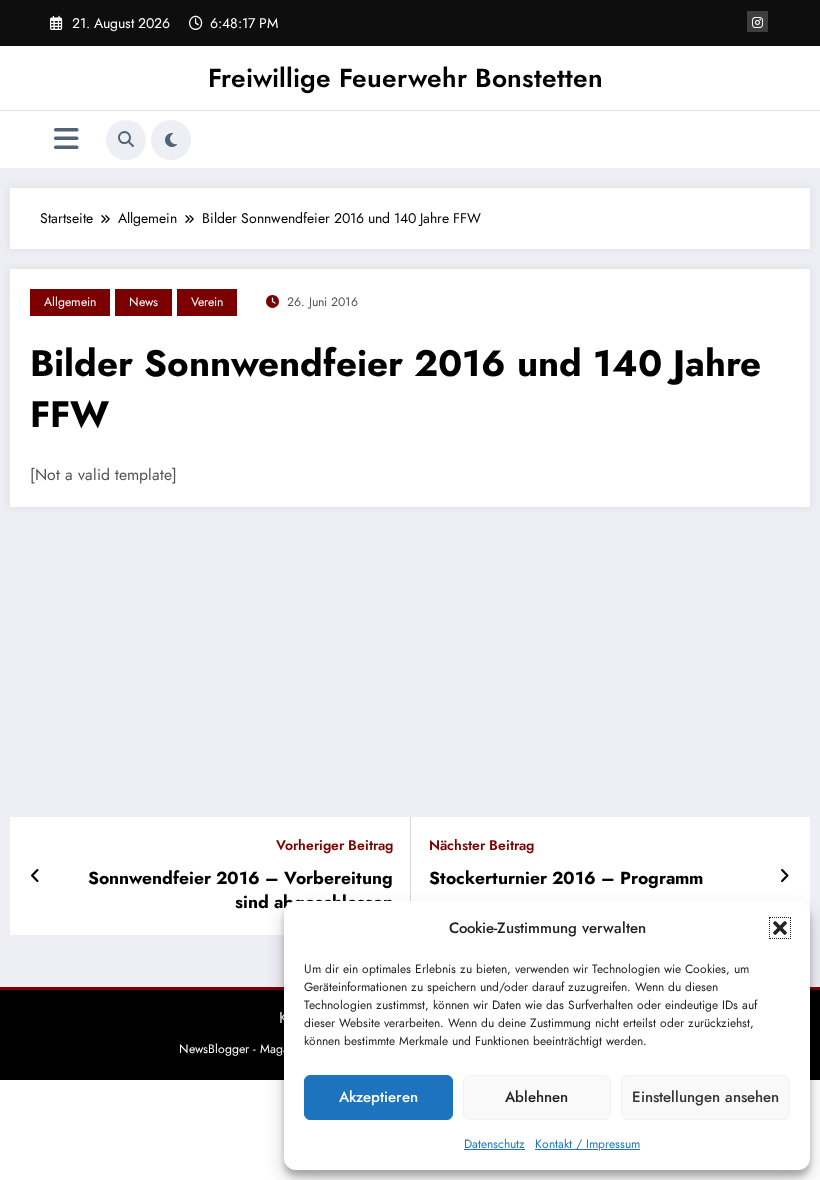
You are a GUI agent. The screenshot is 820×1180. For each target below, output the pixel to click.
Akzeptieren (378, 1097)
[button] (780, 928)
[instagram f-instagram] (757, 21)
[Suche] (126, 140)
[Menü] (66, 139)
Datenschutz (494, 1144)
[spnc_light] (171, 140)
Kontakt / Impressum (587, 1144)
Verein (207, 302)
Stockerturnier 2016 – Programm (566, 878)
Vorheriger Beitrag (334, 845)
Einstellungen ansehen (705, 1097)
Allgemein (70, 302)
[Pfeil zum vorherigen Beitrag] (35, 876)
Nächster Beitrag (481, 845)
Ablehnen (536, 1097)
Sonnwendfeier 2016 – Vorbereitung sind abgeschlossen (240, 891)
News (143, 302)
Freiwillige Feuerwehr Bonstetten (405, 78)
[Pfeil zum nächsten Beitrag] (784, 876)
